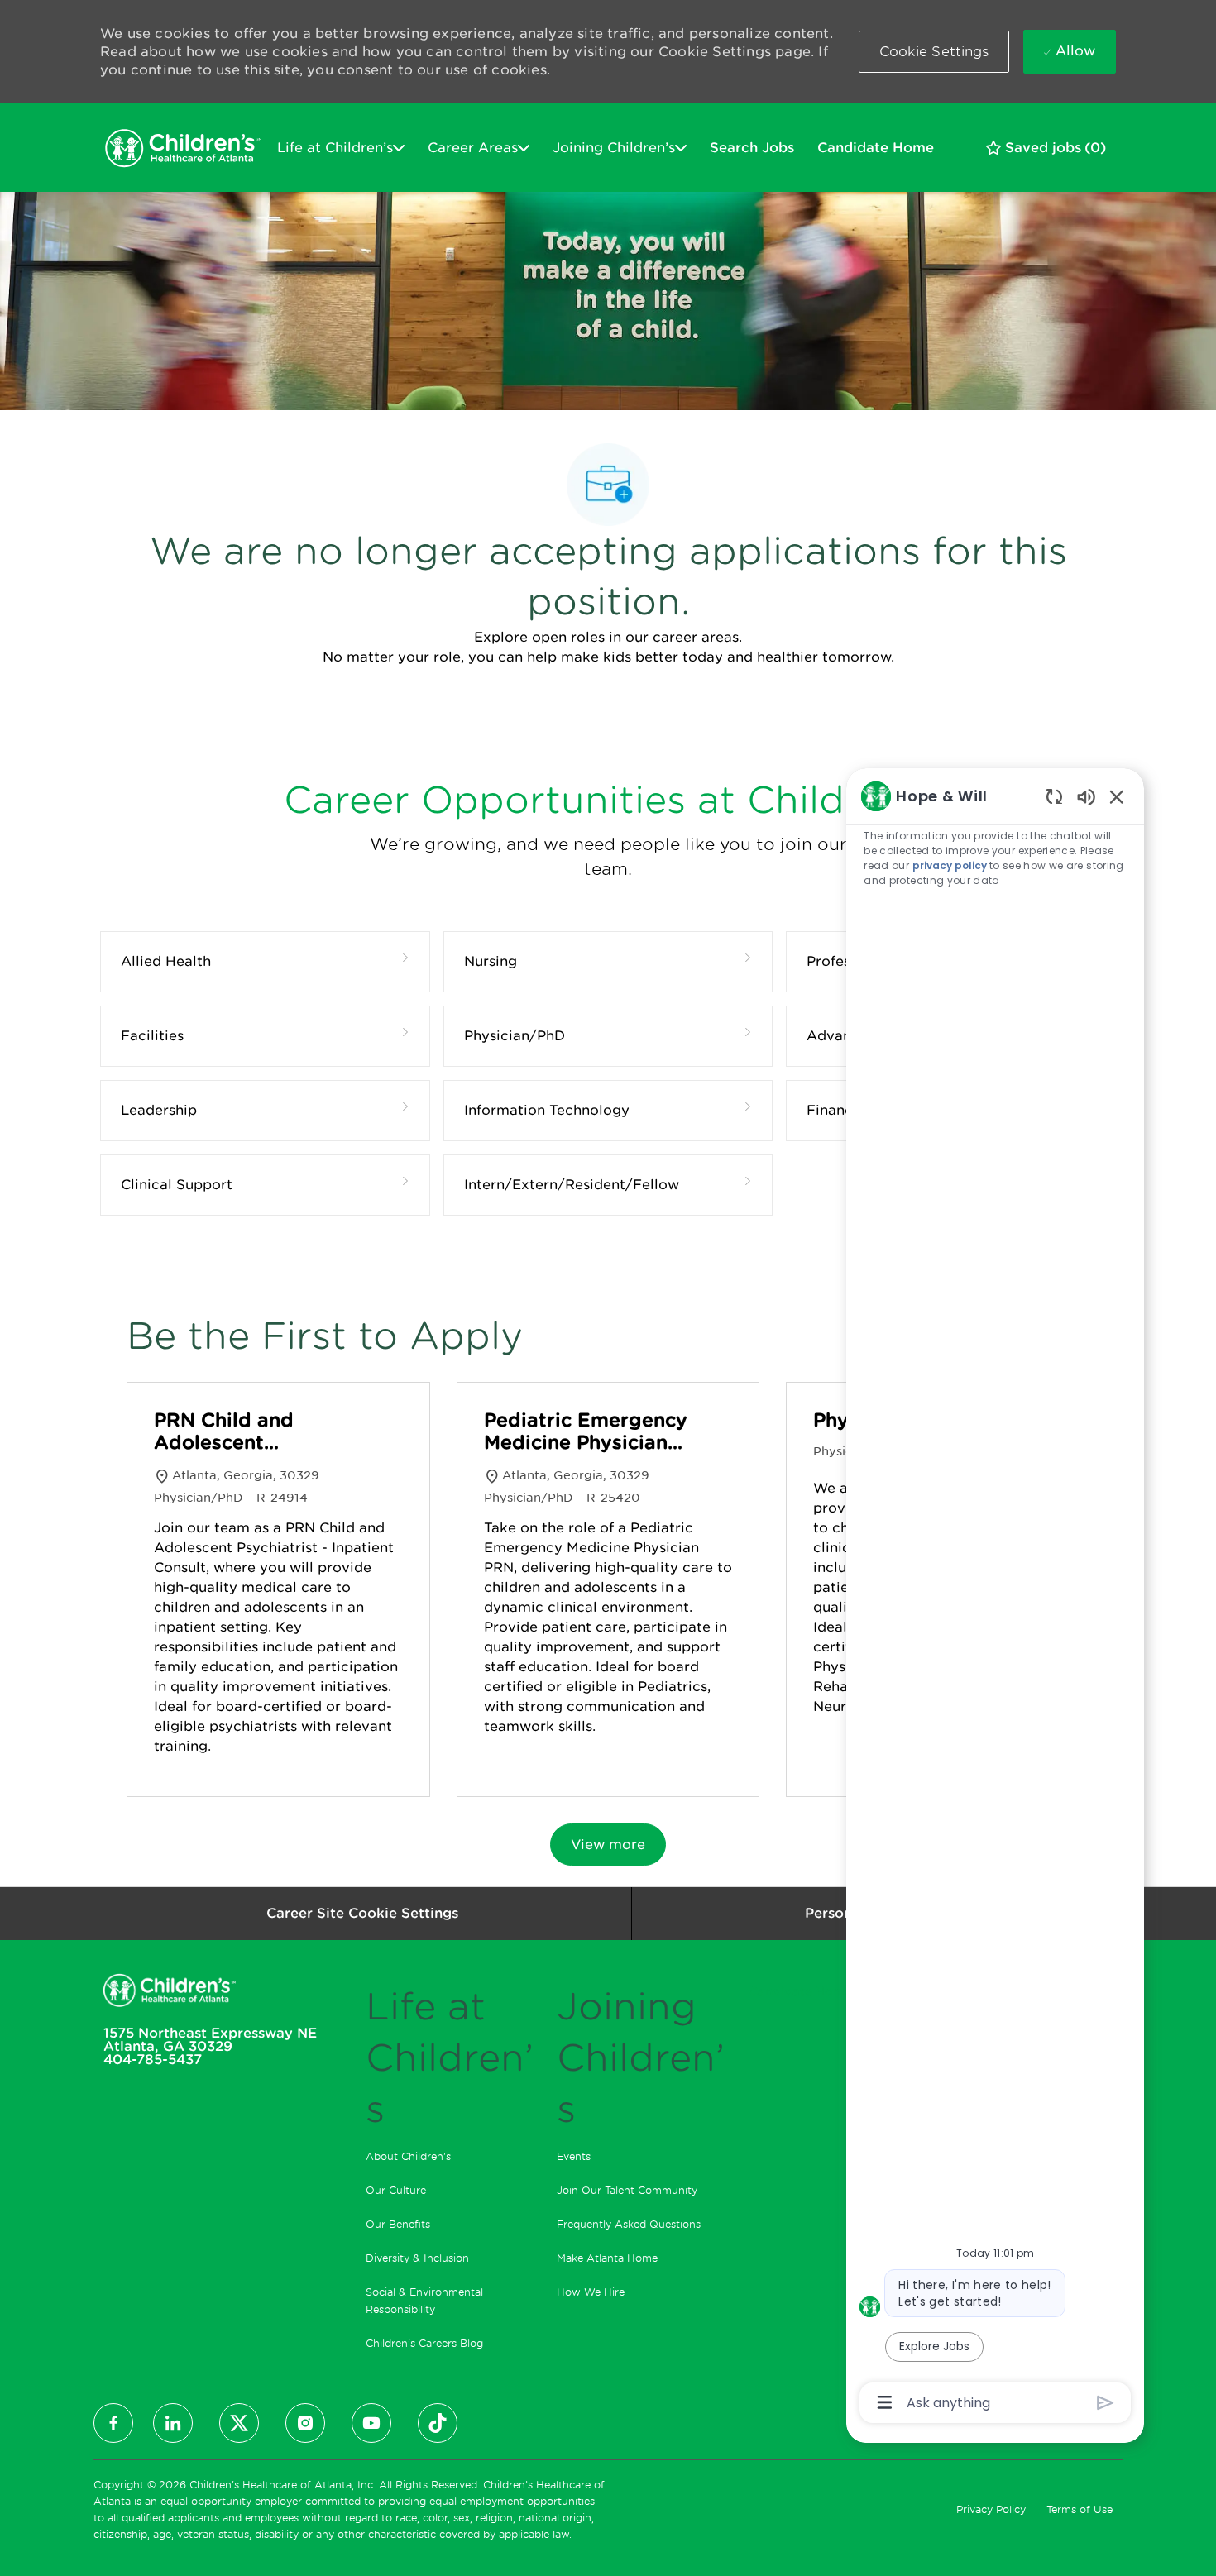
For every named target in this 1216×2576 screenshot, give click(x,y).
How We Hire (591, 2292)
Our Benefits (398, 2224)
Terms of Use (1080, 2509)
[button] (934, 52)
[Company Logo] (183, 148)
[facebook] (113, 2423)
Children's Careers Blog (424, 2343)
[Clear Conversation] (1054, 796)
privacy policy (949, 865)
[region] (995, 1598)
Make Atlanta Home (607, 2258)
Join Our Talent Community (627, 2190)
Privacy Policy (991, 2509)
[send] (1106, 2403)
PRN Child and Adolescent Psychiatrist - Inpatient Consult (237, 1432)
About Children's (408, 2156)
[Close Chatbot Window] (1117, 796)
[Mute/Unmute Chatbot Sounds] (1086, 796)
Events (574, 2156)
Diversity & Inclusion (417, 2258)
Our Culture (396, 2190)
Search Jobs (752, 148)
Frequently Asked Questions (629, 2224)
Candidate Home (876, 148)
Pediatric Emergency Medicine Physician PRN (586, 1432)
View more (608, 1845)
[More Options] (885, 2402)
